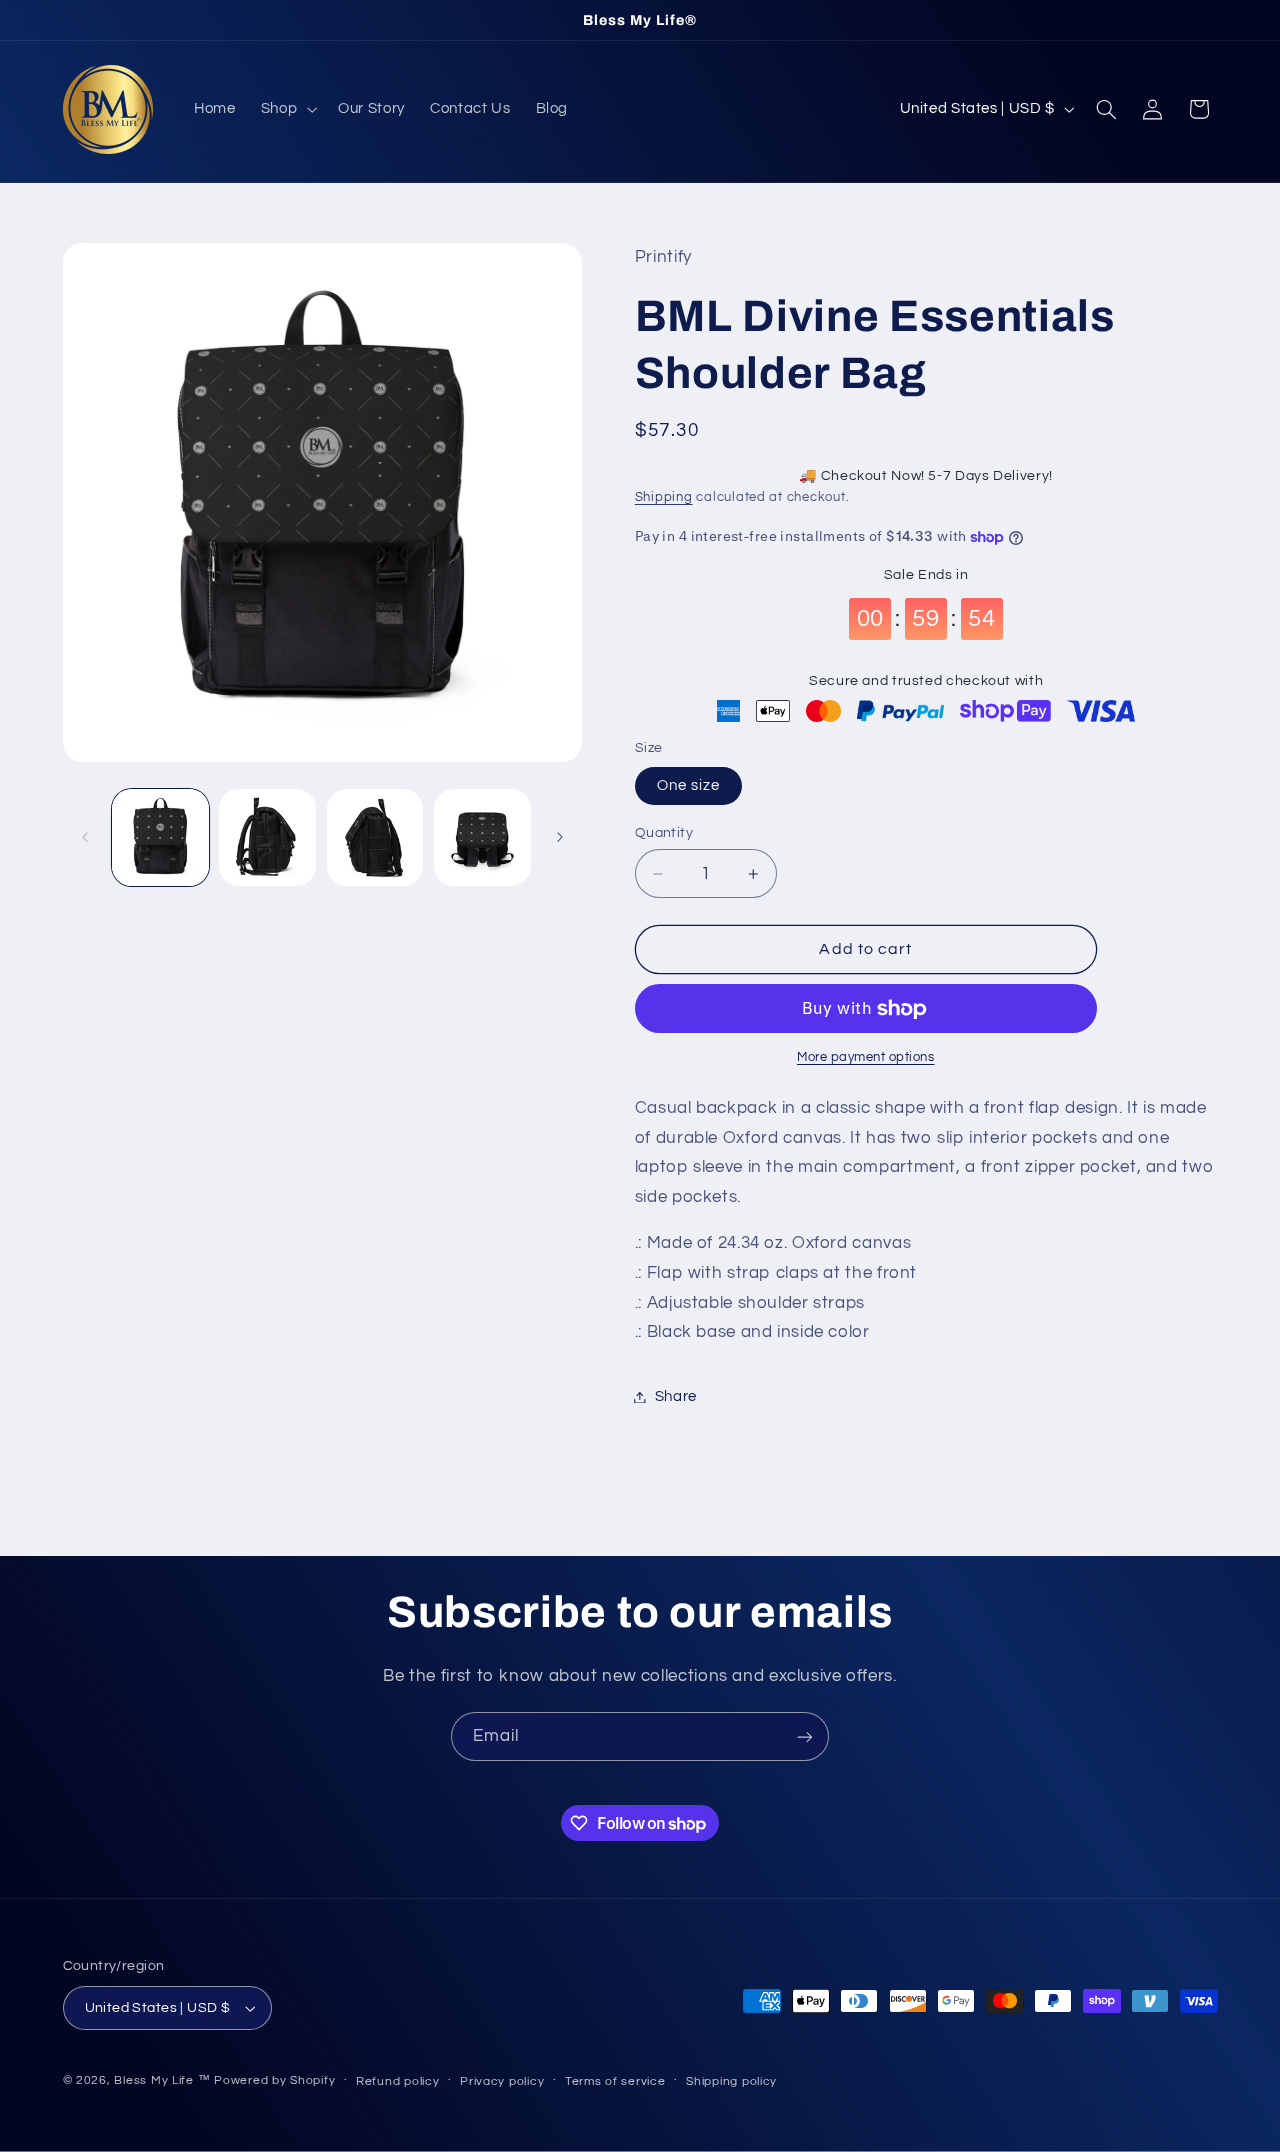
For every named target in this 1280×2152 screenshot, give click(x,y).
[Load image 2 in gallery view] (267, 837)
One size (688, 785)
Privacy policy (502, 2081)
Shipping (664, 497)
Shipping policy (731, 2081)
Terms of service (615, 2081)
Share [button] (676, 1396)
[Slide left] (85, 837)
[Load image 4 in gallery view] (482, 837)
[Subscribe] (805, 1736)
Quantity (664, 833)
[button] (286, 109)
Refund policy (398, 2081)
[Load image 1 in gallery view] (160, 837)
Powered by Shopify (274, 2080)
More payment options (866, 1057)
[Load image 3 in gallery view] (375, 837)
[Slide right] (560, 837)
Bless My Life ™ (162, 2080)
